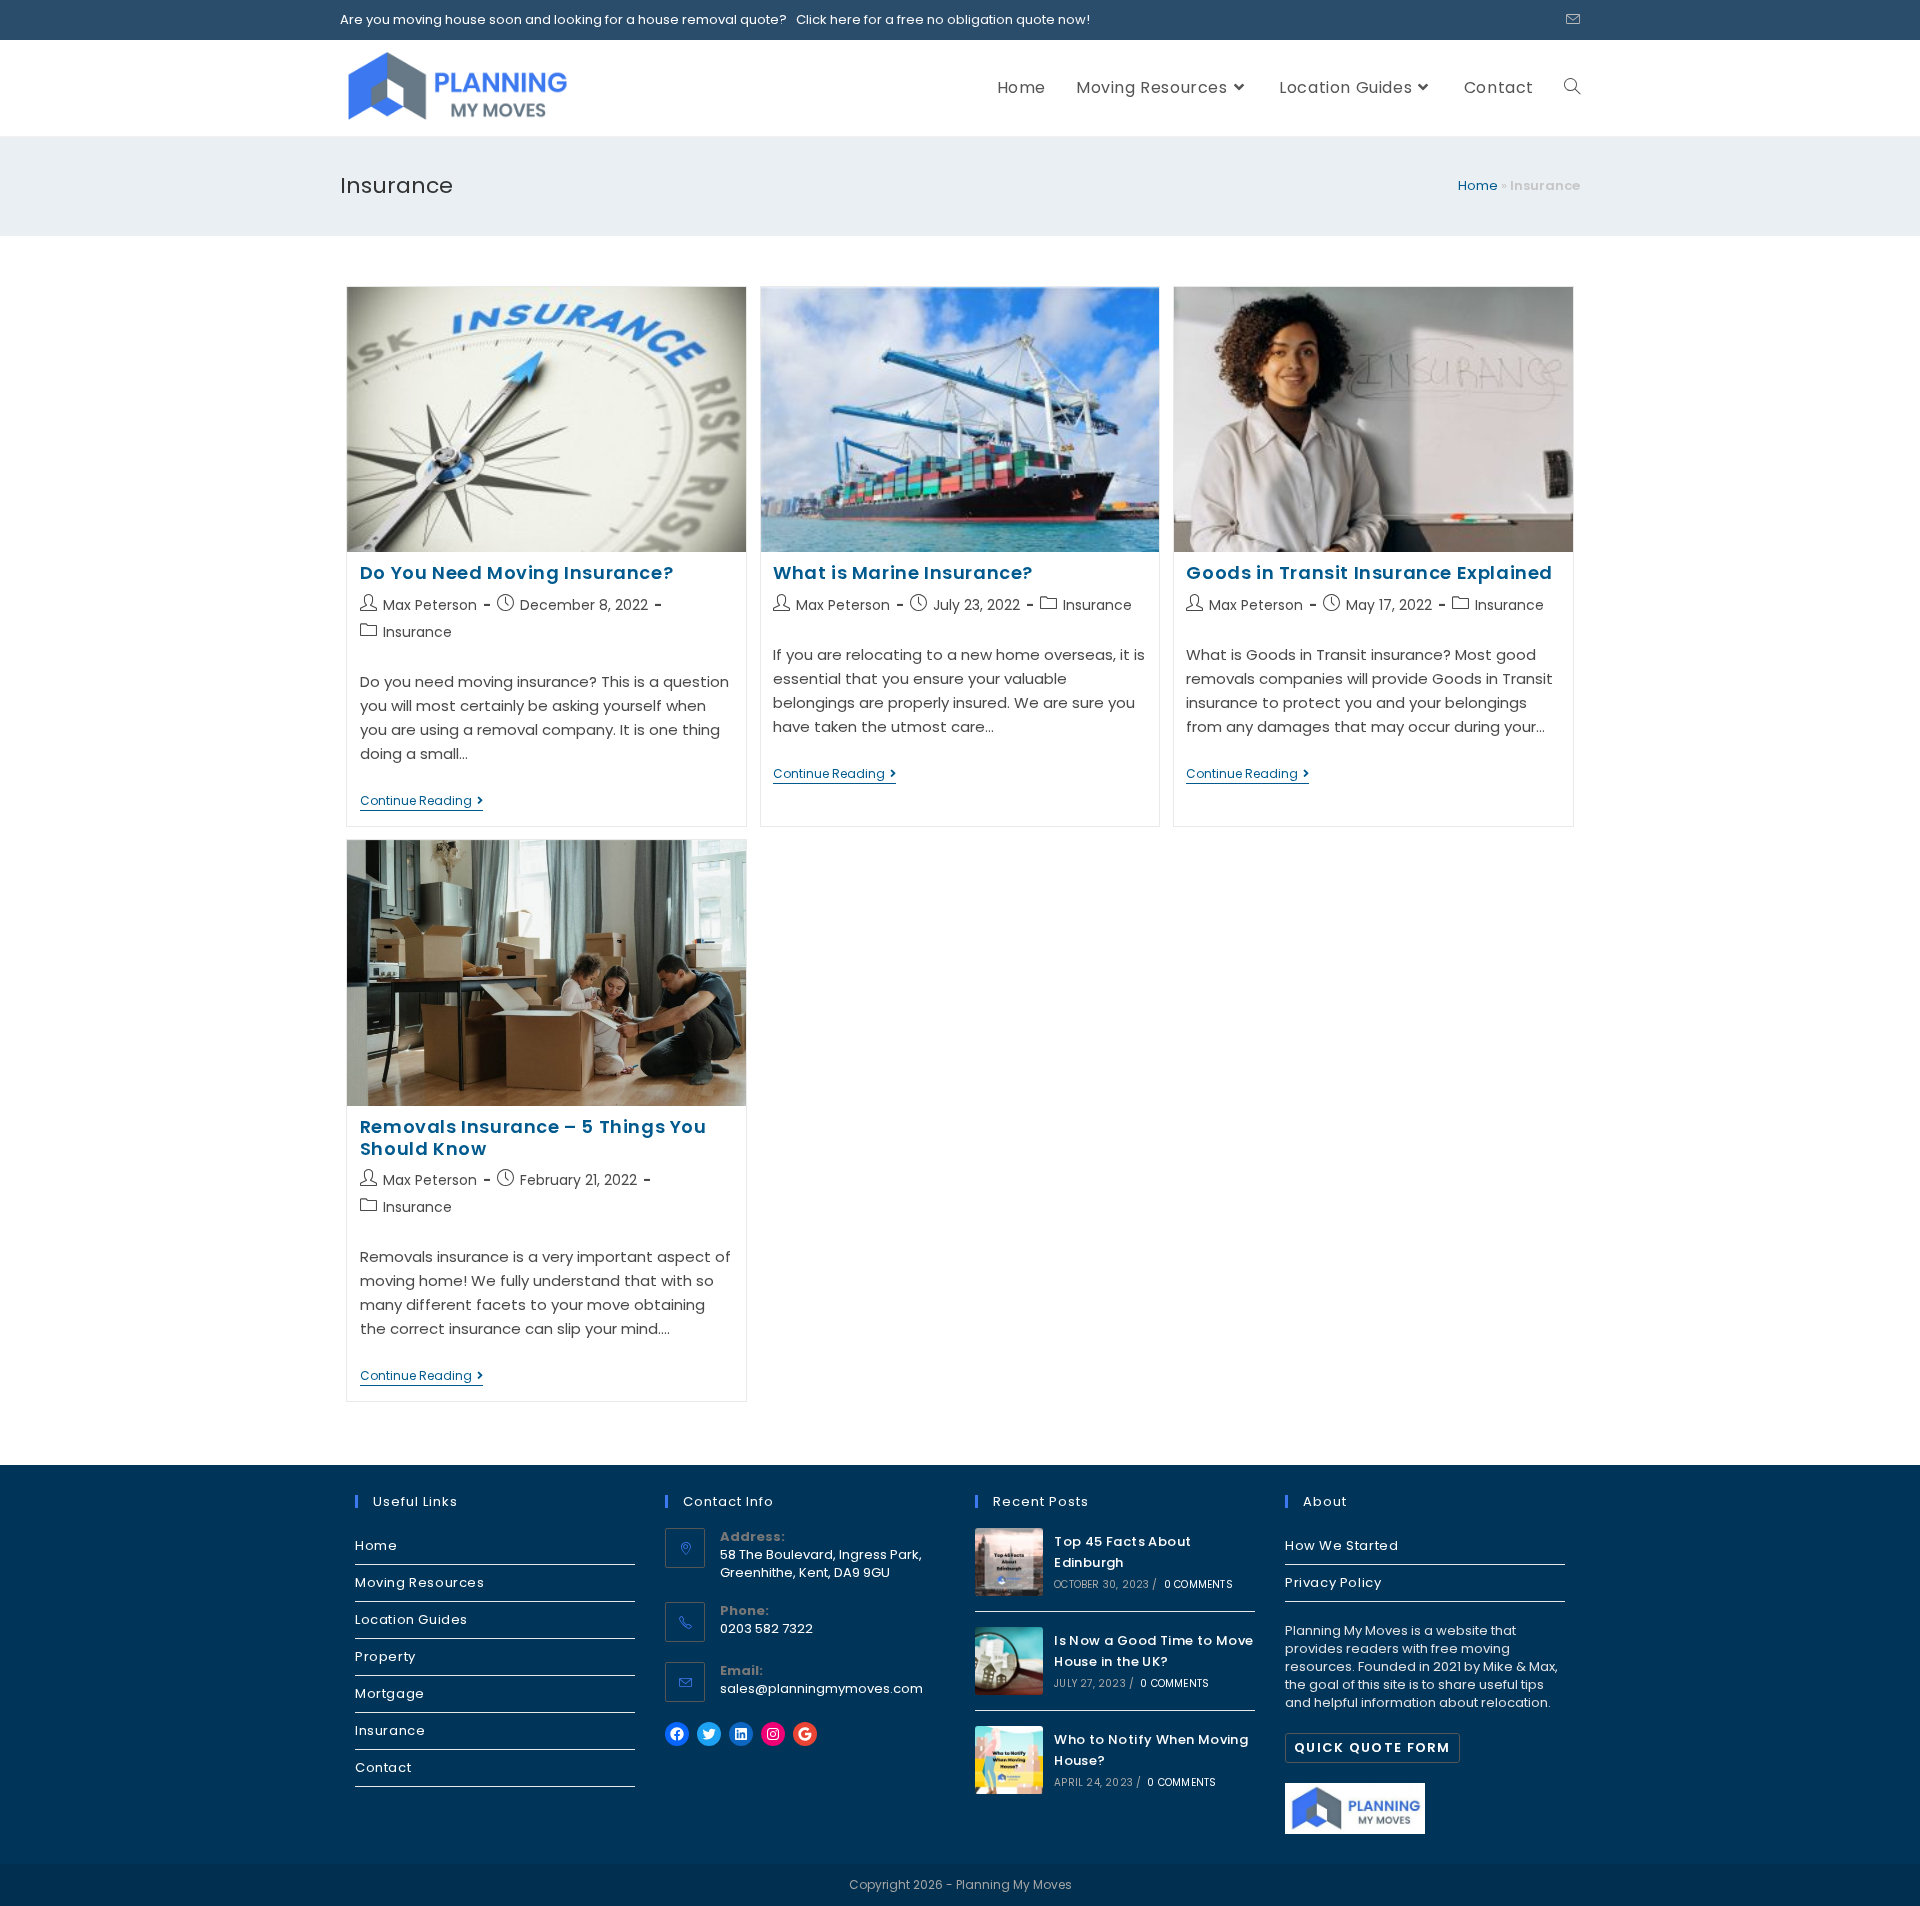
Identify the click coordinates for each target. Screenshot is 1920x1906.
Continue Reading (421, 802)
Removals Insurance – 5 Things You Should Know (533, 1137)
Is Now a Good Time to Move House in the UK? (1153, 1651)
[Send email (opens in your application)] (1570, 20)
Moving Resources (420, 1582)
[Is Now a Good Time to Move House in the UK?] (1009, 1661)
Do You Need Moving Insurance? (516, 572)
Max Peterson (430, 605)
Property (385, 1656)
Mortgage (390, 1693)
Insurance (417, 632)
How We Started (1341, 1545)
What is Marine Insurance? (903, 572)
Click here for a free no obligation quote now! (938, 19)
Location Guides (411, 1619)
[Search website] (1572, 87)
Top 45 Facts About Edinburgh (1122, 1552)
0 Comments (1198, 1584)
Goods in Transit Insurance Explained (1369, 572)
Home (1478, 185)
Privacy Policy (1333, 1582)
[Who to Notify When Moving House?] (1009, 1760)
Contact (383, 1767)
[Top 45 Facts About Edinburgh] (1009, 1562)
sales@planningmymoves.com (821, 1688)
